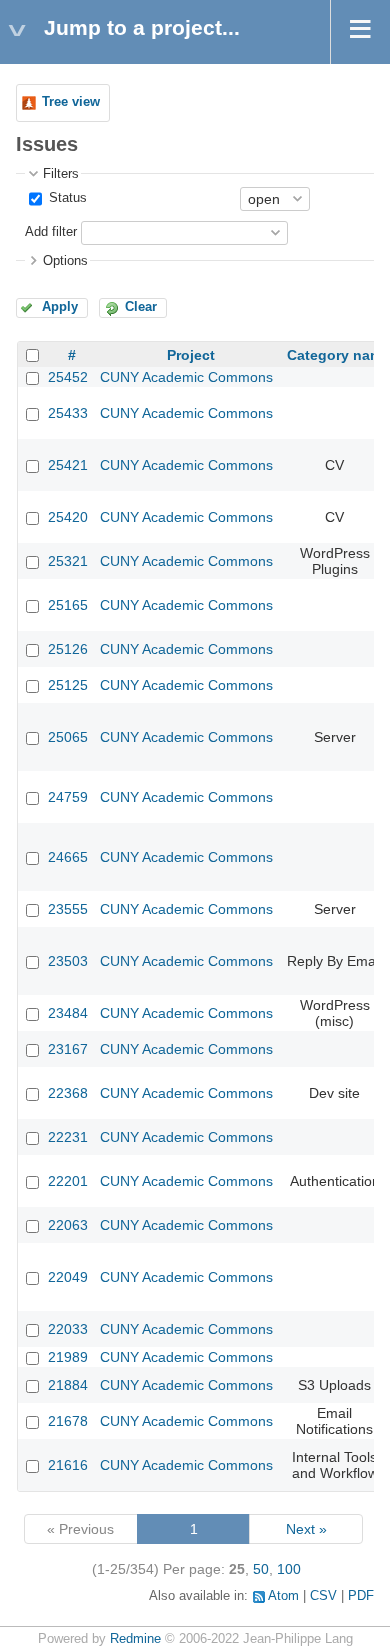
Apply (60, 307)
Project (191, 355)
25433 (68, 413)
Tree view (71, 102)
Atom (283, 1596)
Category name (338, 355)
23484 (68, 1013)
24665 (68, 857)
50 (261, 1569)
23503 (68, 961)
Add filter (51, 232)
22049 (68, 1277)
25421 (68, 465)
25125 (68, 685)
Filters (61, 174)
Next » (306, 1529)
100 (289, 1569)
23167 (68, 1049)
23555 (68, 909)
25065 (68, 737)
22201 (68, 1181)
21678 (68, 1421)
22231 (68, 1137)
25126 (68, 649)
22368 (68, 1093)
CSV (323, 1596)
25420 (68, 517)
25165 (68, 605)
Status (66, 198)
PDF (361, 1596)
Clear (141, 307)
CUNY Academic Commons (186, 377)
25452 (68, 377)
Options (65, 261)
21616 (68, 1465)
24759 (68, 797)
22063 (68, 1225)
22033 (68, 1329)
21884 (68, 1385)
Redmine (135, 1639)
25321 (68, 561)
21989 (68, 1357)
